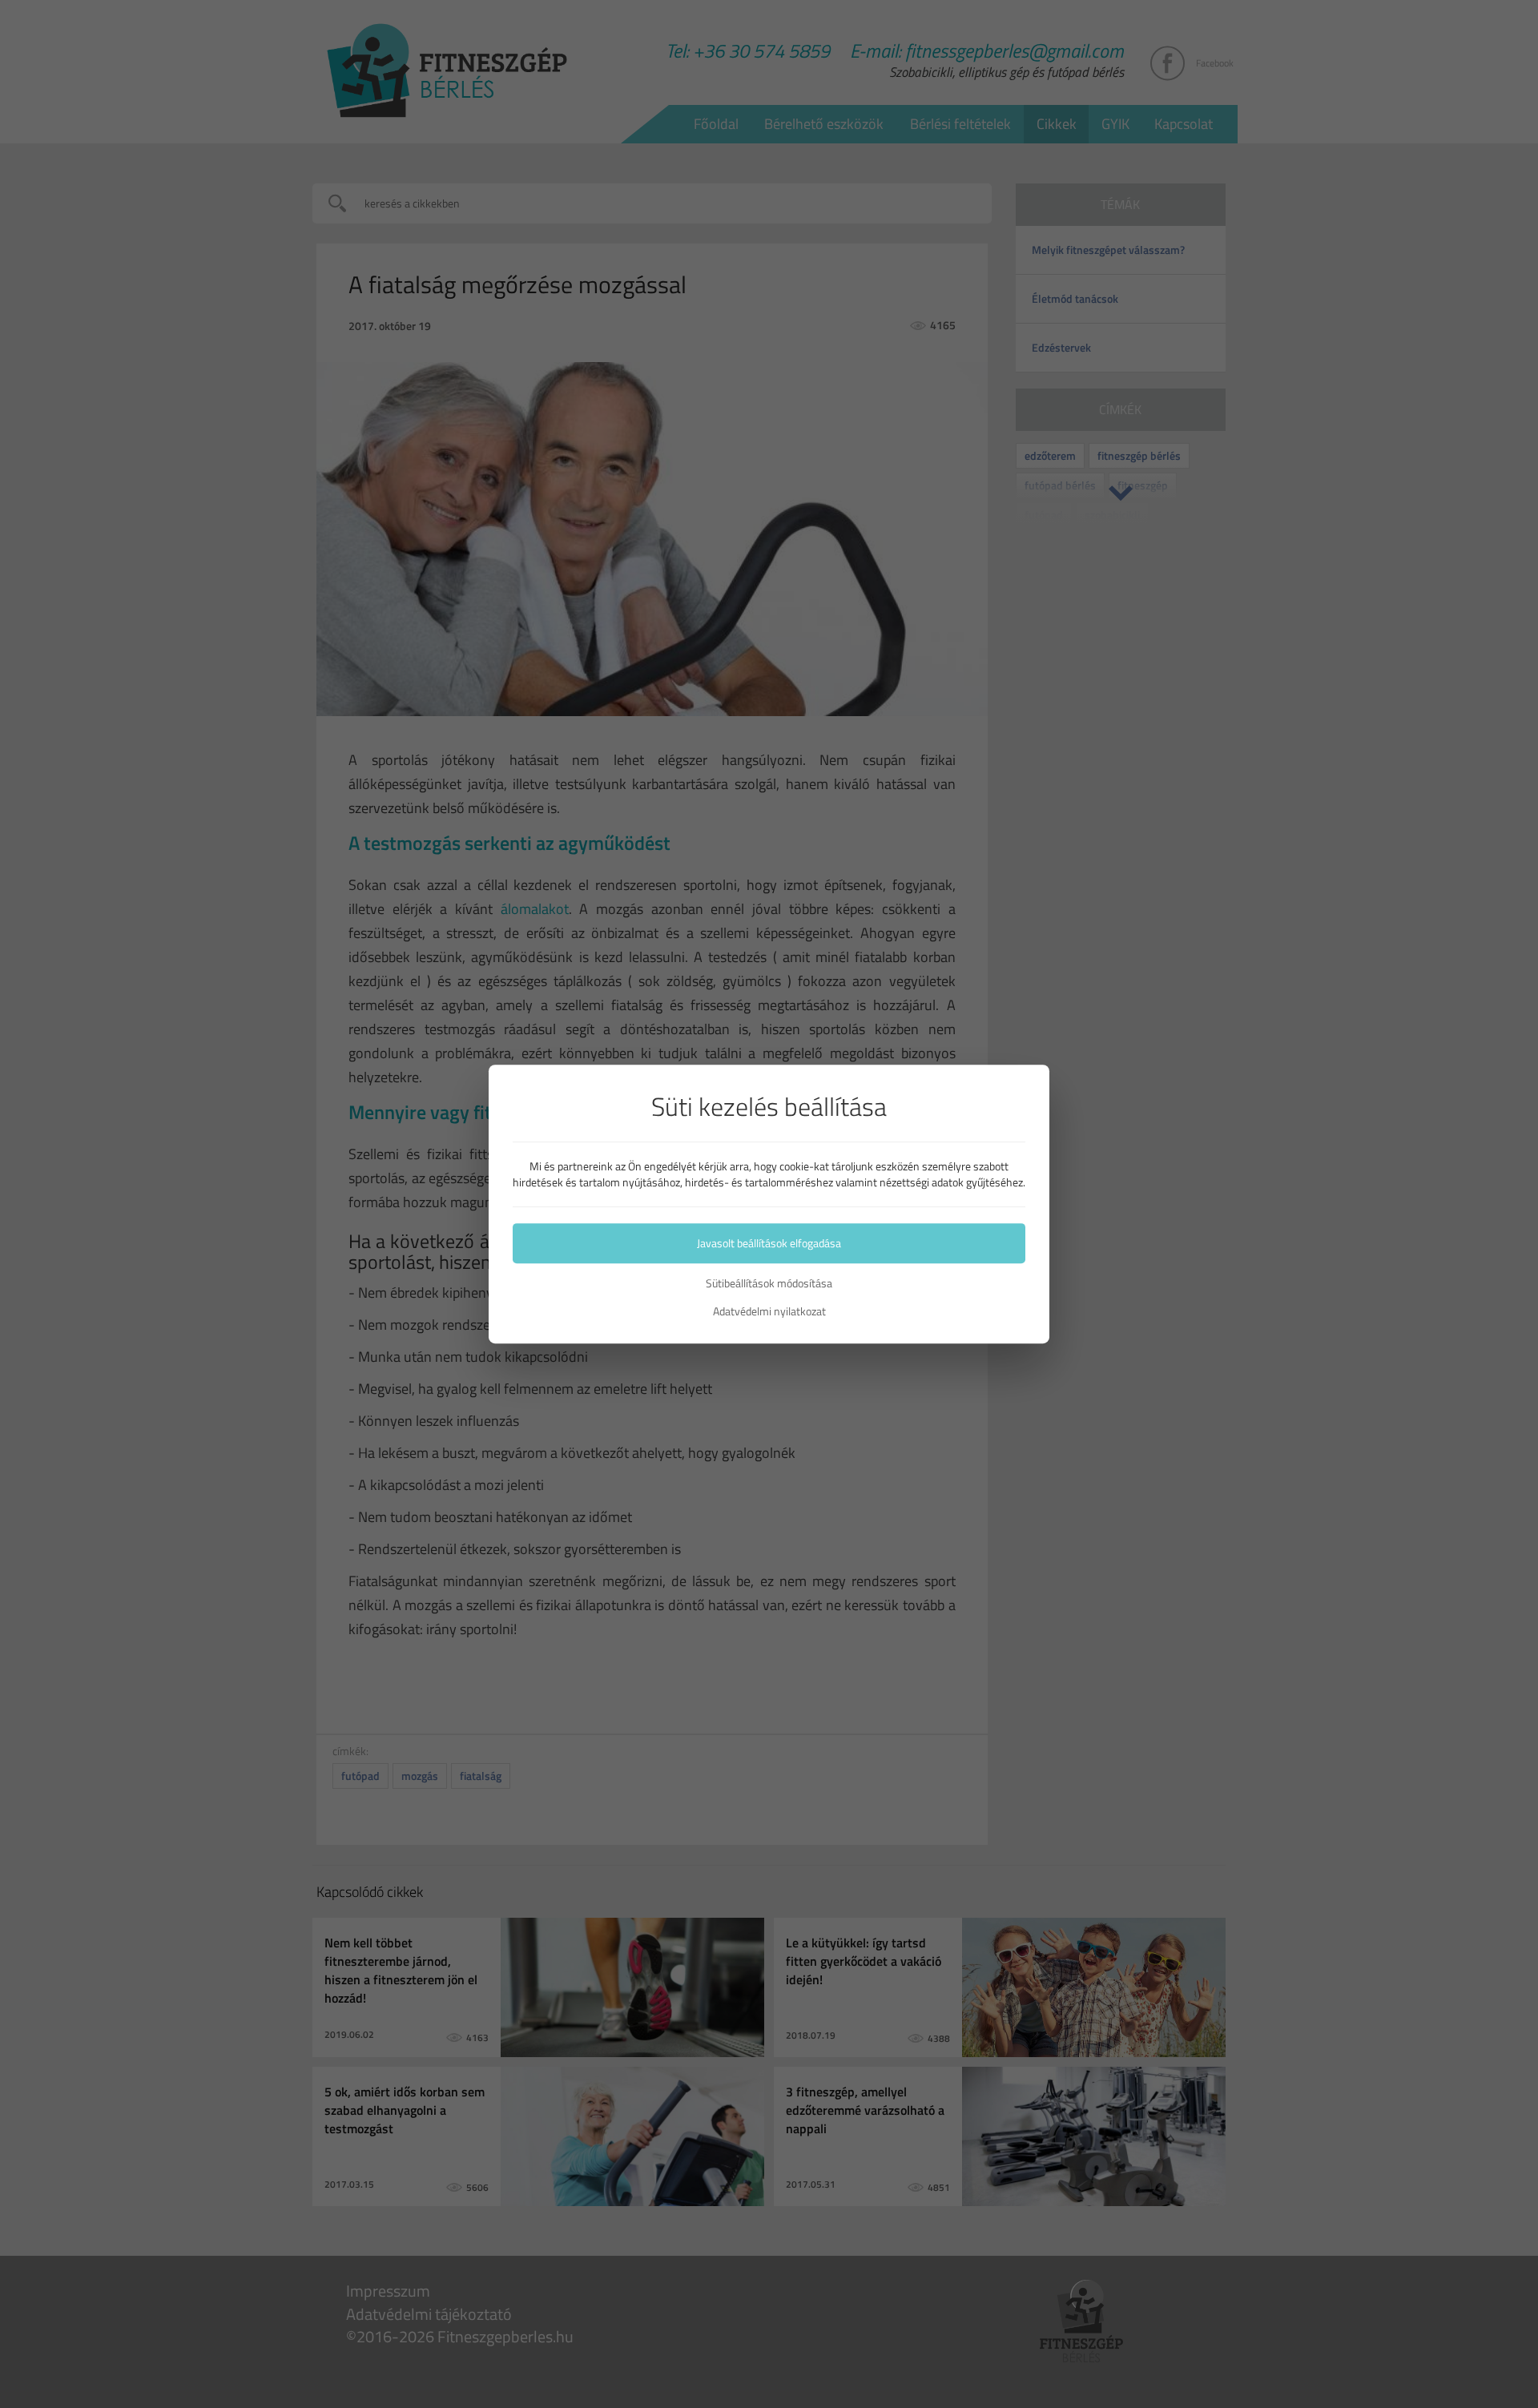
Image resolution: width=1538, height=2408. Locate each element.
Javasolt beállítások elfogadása (769, 1243)
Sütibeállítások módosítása (769, 1283)
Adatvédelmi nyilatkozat (769, 1311)
